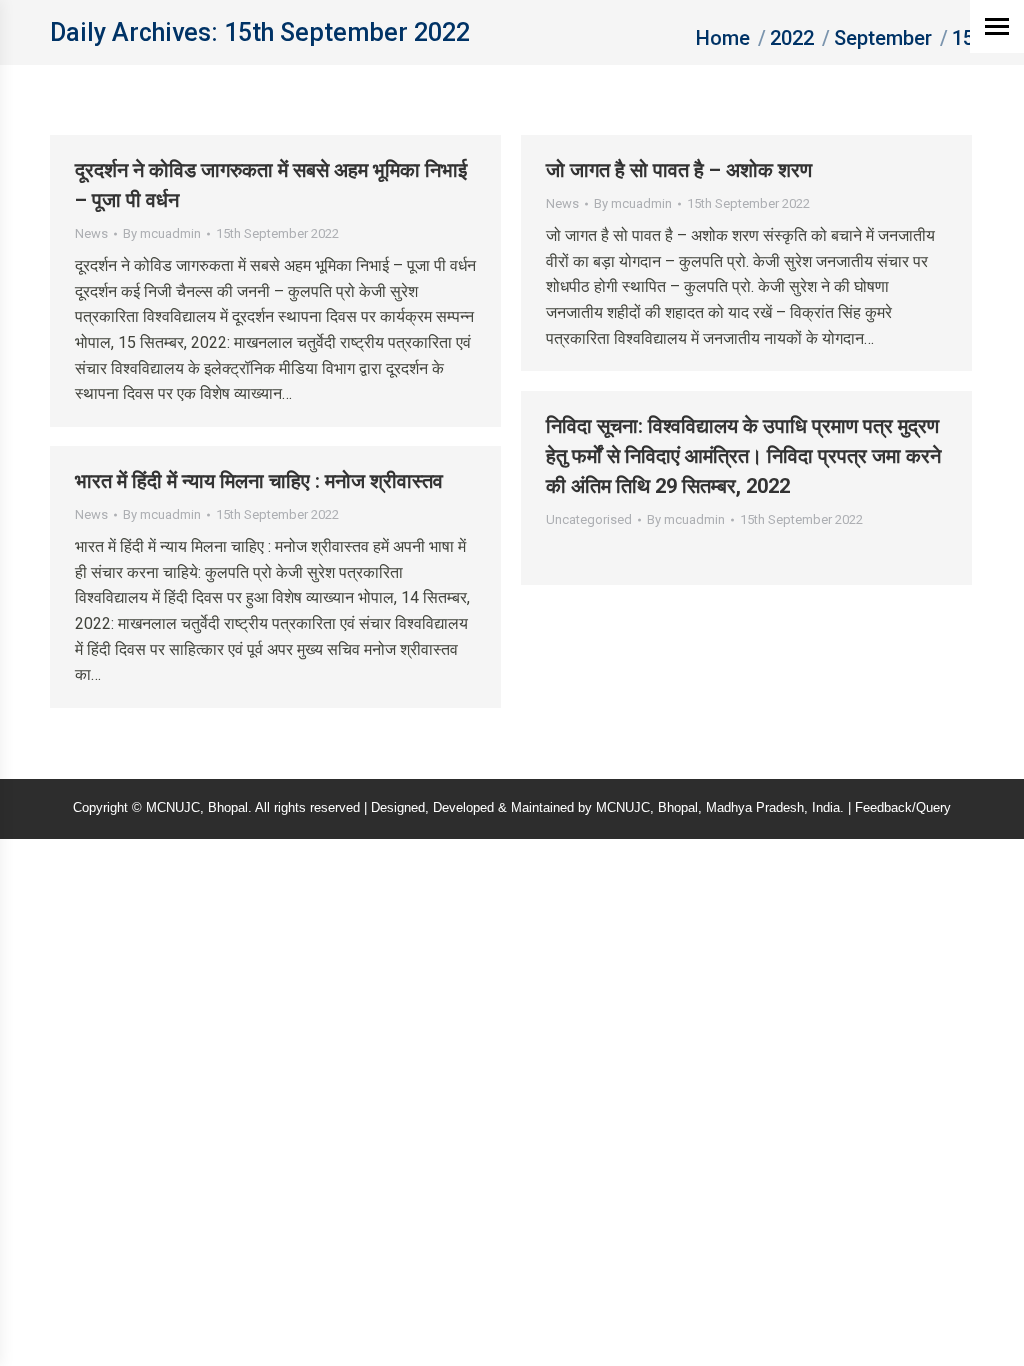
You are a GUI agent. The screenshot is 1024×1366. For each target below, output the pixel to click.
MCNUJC (623, 807)
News (91, 233)
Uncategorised (589, 519)
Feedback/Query (903, 807)
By (162, 233)
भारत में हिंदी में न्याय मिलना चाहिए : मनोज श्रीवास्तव (259, 481)
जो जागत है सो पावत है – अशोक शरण (679, 170)
